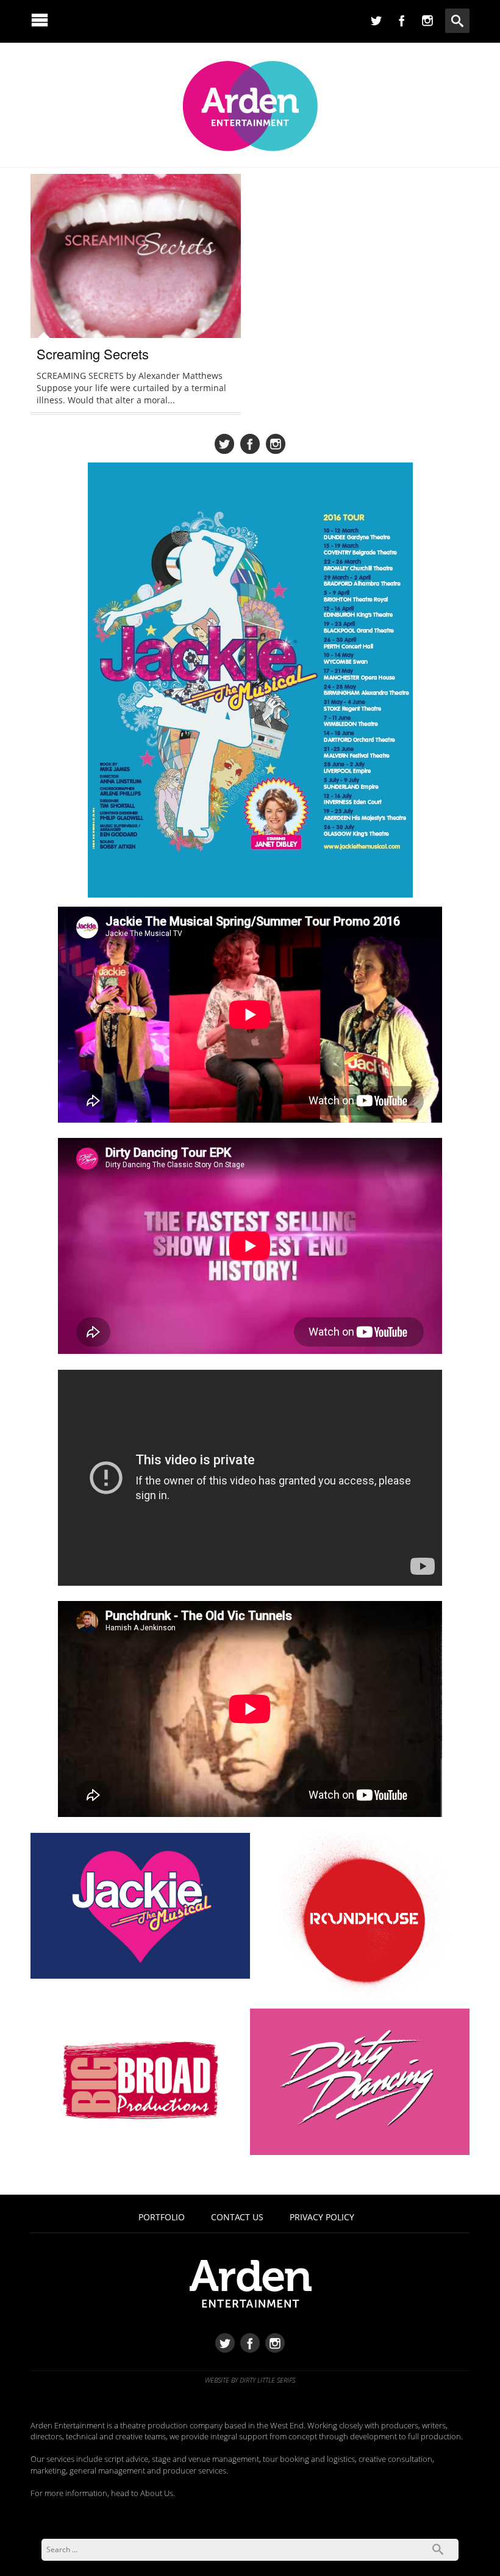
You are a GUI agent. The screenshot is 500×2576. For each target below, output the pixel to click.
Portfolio (162, 2217)
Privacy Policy (322, 2217)
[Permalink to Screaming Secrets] (136, 266)
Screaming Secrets (93, 354)
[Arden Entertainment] (250, 102)
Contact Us (237, 2217)
